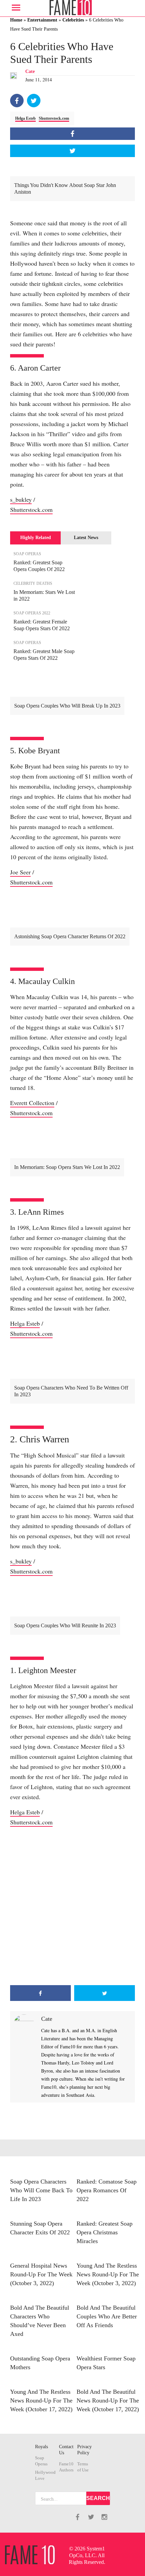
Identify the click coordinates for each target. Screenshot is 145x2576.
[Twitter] (34, 101)
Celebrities (73, 20)
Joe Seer (20, 872)
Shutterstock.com (54, 118)
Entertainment (42, 20)
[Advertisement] (72, 1906)
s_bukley (21, 499)
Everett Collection (32, 1103)
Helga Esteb (25, 118)
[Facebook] (17, 101)
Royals (41, 2447)
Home (16, 20)
